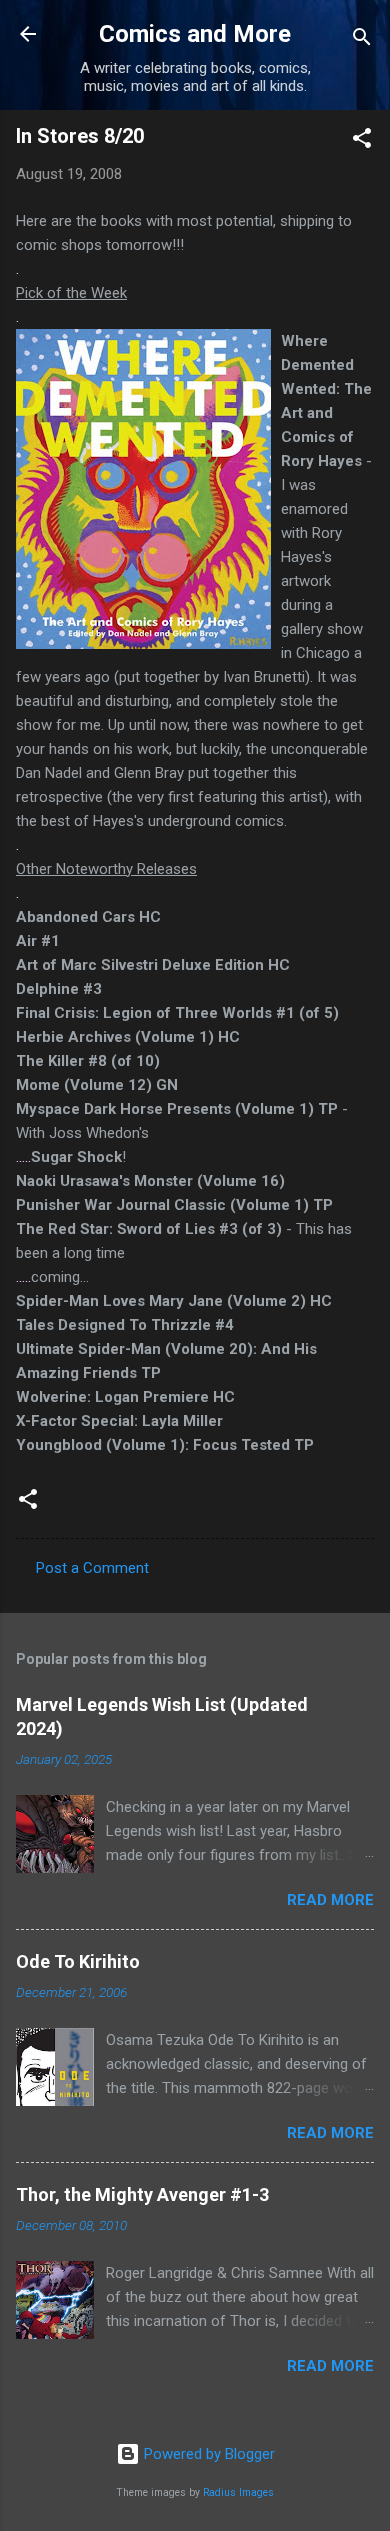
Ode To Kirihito (78, 1961)
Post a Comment (92, 1568)
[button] (362, 141)
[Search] (362, 40)
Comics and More (195, 34)
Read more (330, 1900)
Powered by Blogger (207, 2454)
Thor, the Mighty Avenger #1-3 (142, 2194)
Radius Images (238, 2492)
